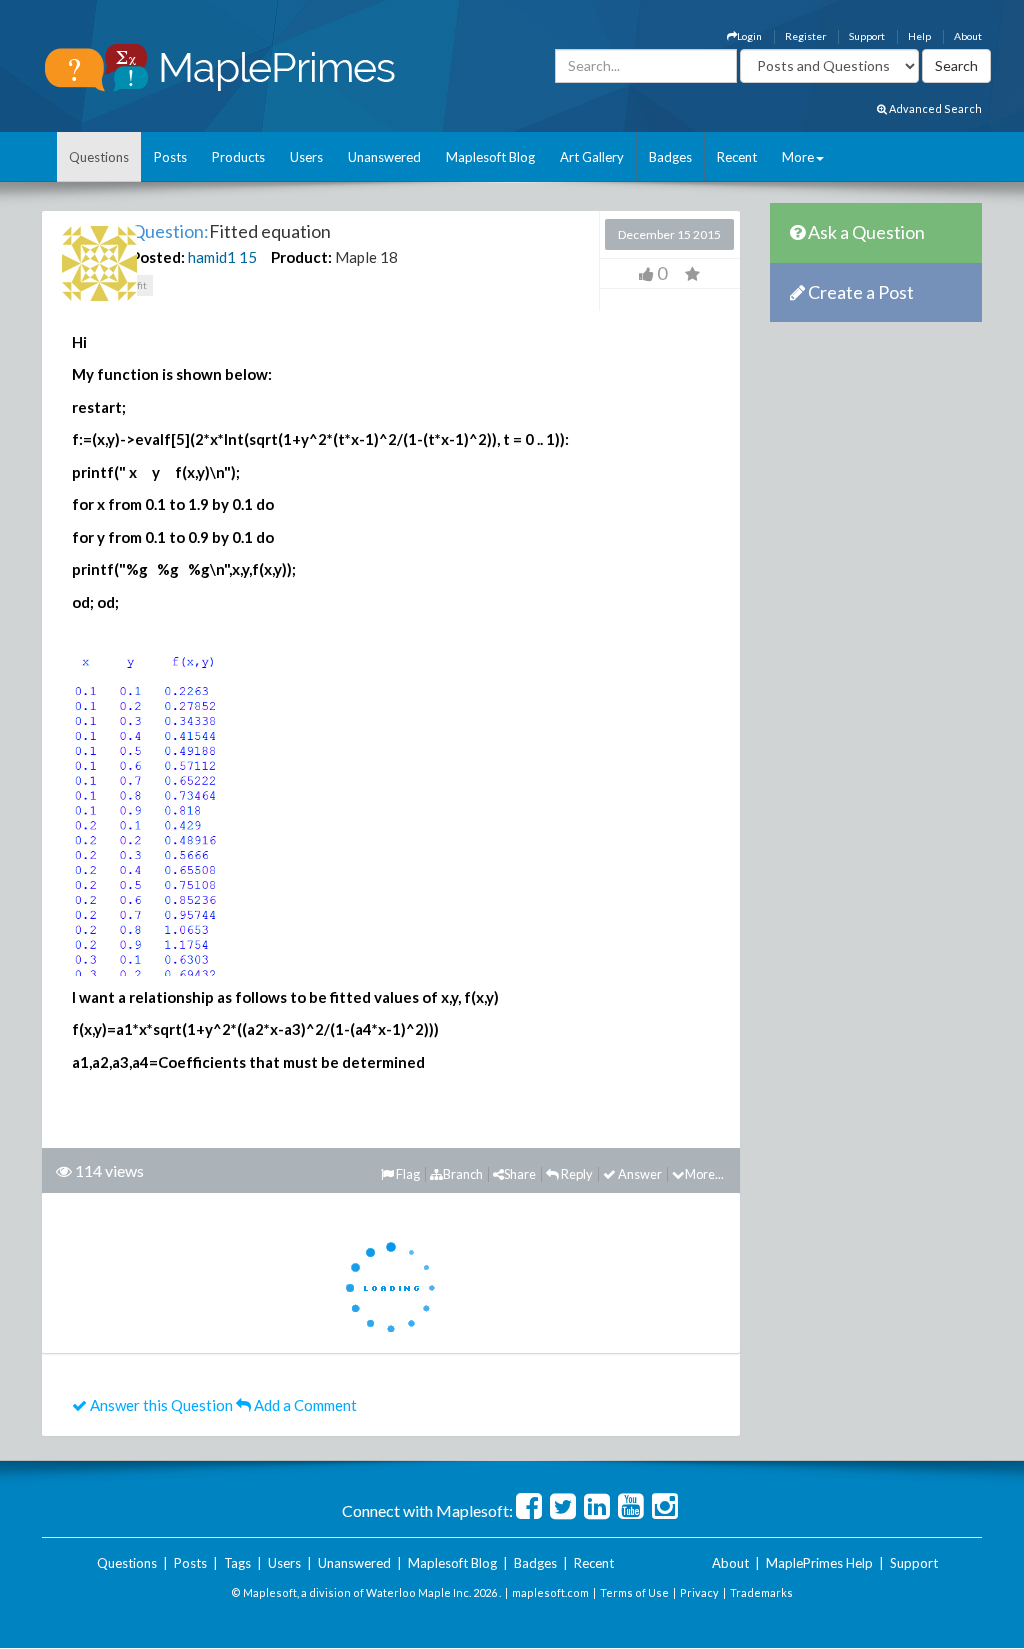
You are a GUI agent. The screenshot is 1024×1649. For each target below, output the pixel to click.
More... (704, 1174)
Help (919, 36)
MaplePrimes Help (819, 1563)
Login (749, 36)
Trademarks (761, 1592)
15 (248, 257)
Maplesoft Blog (490, 157)
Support (867, 36)
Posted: (158, 257)
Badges (670, 157)
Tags (237, 1563)
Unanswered (384, 157)
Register (805, 36)
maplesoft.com (550, 1592)
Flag (407, 1174)
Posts (170, 157)
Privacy (699, 1592)
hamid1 (212, 257)
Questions (99, 157)
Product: (301, 257)
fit (142, 285)
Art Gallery (592, 157)
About (968, 36)
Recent (737, 157)
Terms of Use (634, 1592)
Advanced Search (934, 108)
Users (306, 157)
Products (238, 157)
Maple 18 (366, 257)
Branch (463, 1174)
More (798, 157)
